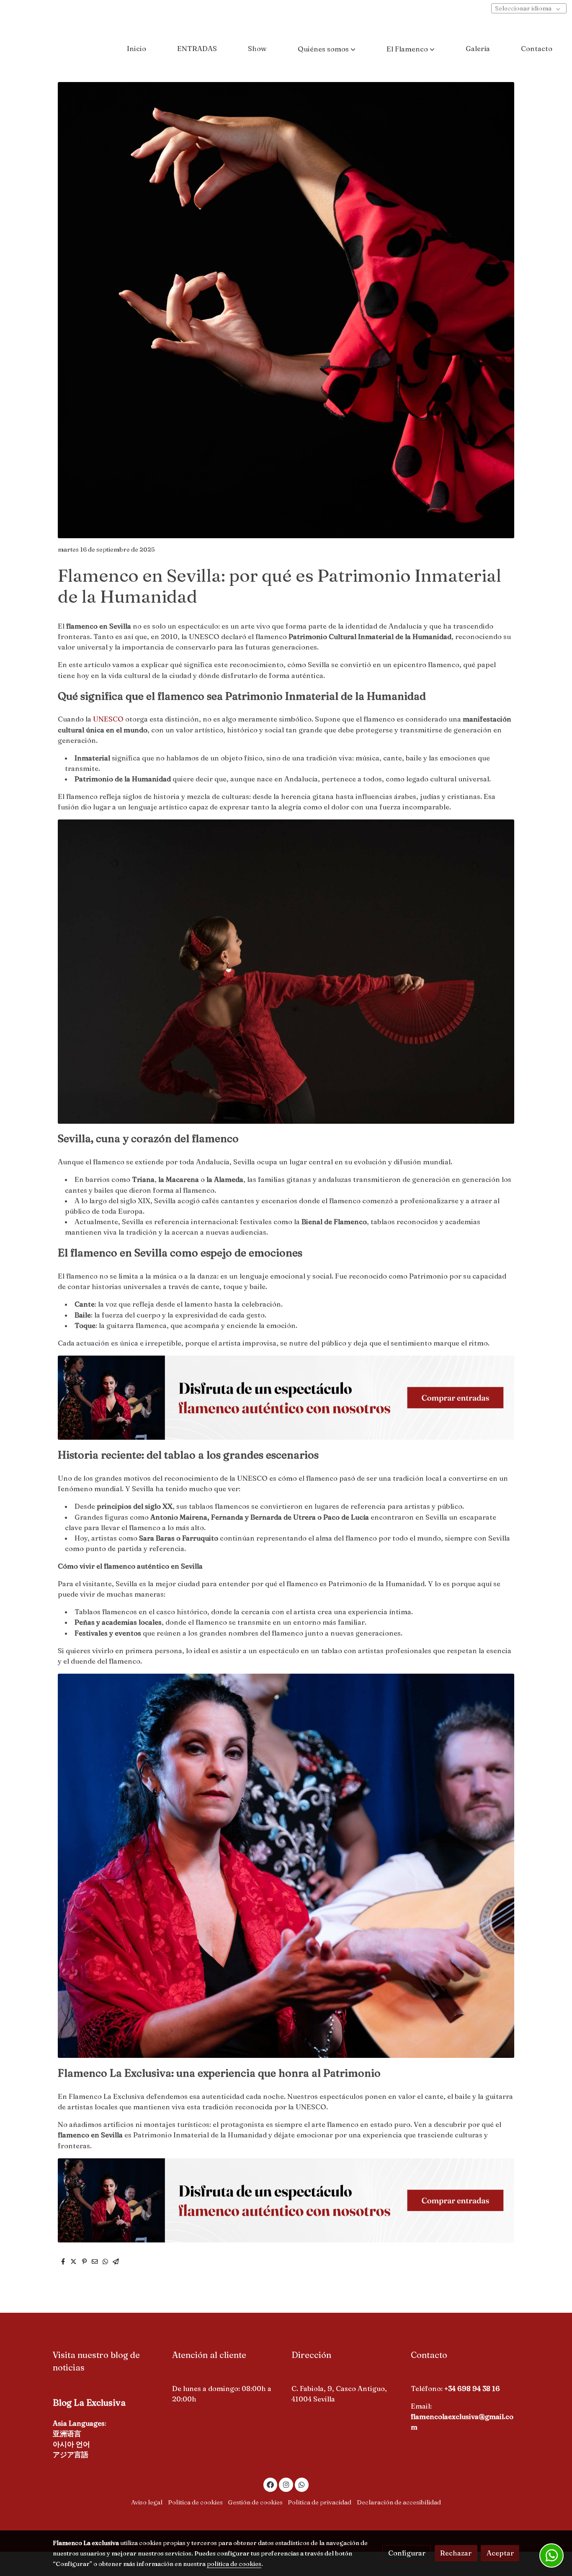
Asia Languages (79, 2423)
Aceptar (500, 2553)
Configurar (407, 2553)
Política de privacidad (319, 2502)
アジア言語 (71, 2455)
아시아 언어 (71, 2444)
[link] (59, 49)
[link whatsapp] (302, 2484)
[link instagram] (286, 2484)
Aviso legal (147, 2502)
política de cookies (234, 2564)
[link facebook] (271, 2484)
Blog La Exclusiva (89, 2402)
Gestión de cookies (255, 2502)
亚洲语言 (67, 2434)
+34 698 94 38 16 (472, 2389)
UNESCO (108, 719)
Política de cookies (195, 2502)
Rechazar (456, 2553)
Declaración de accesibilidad (399, 2502)
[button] (327, 49)
